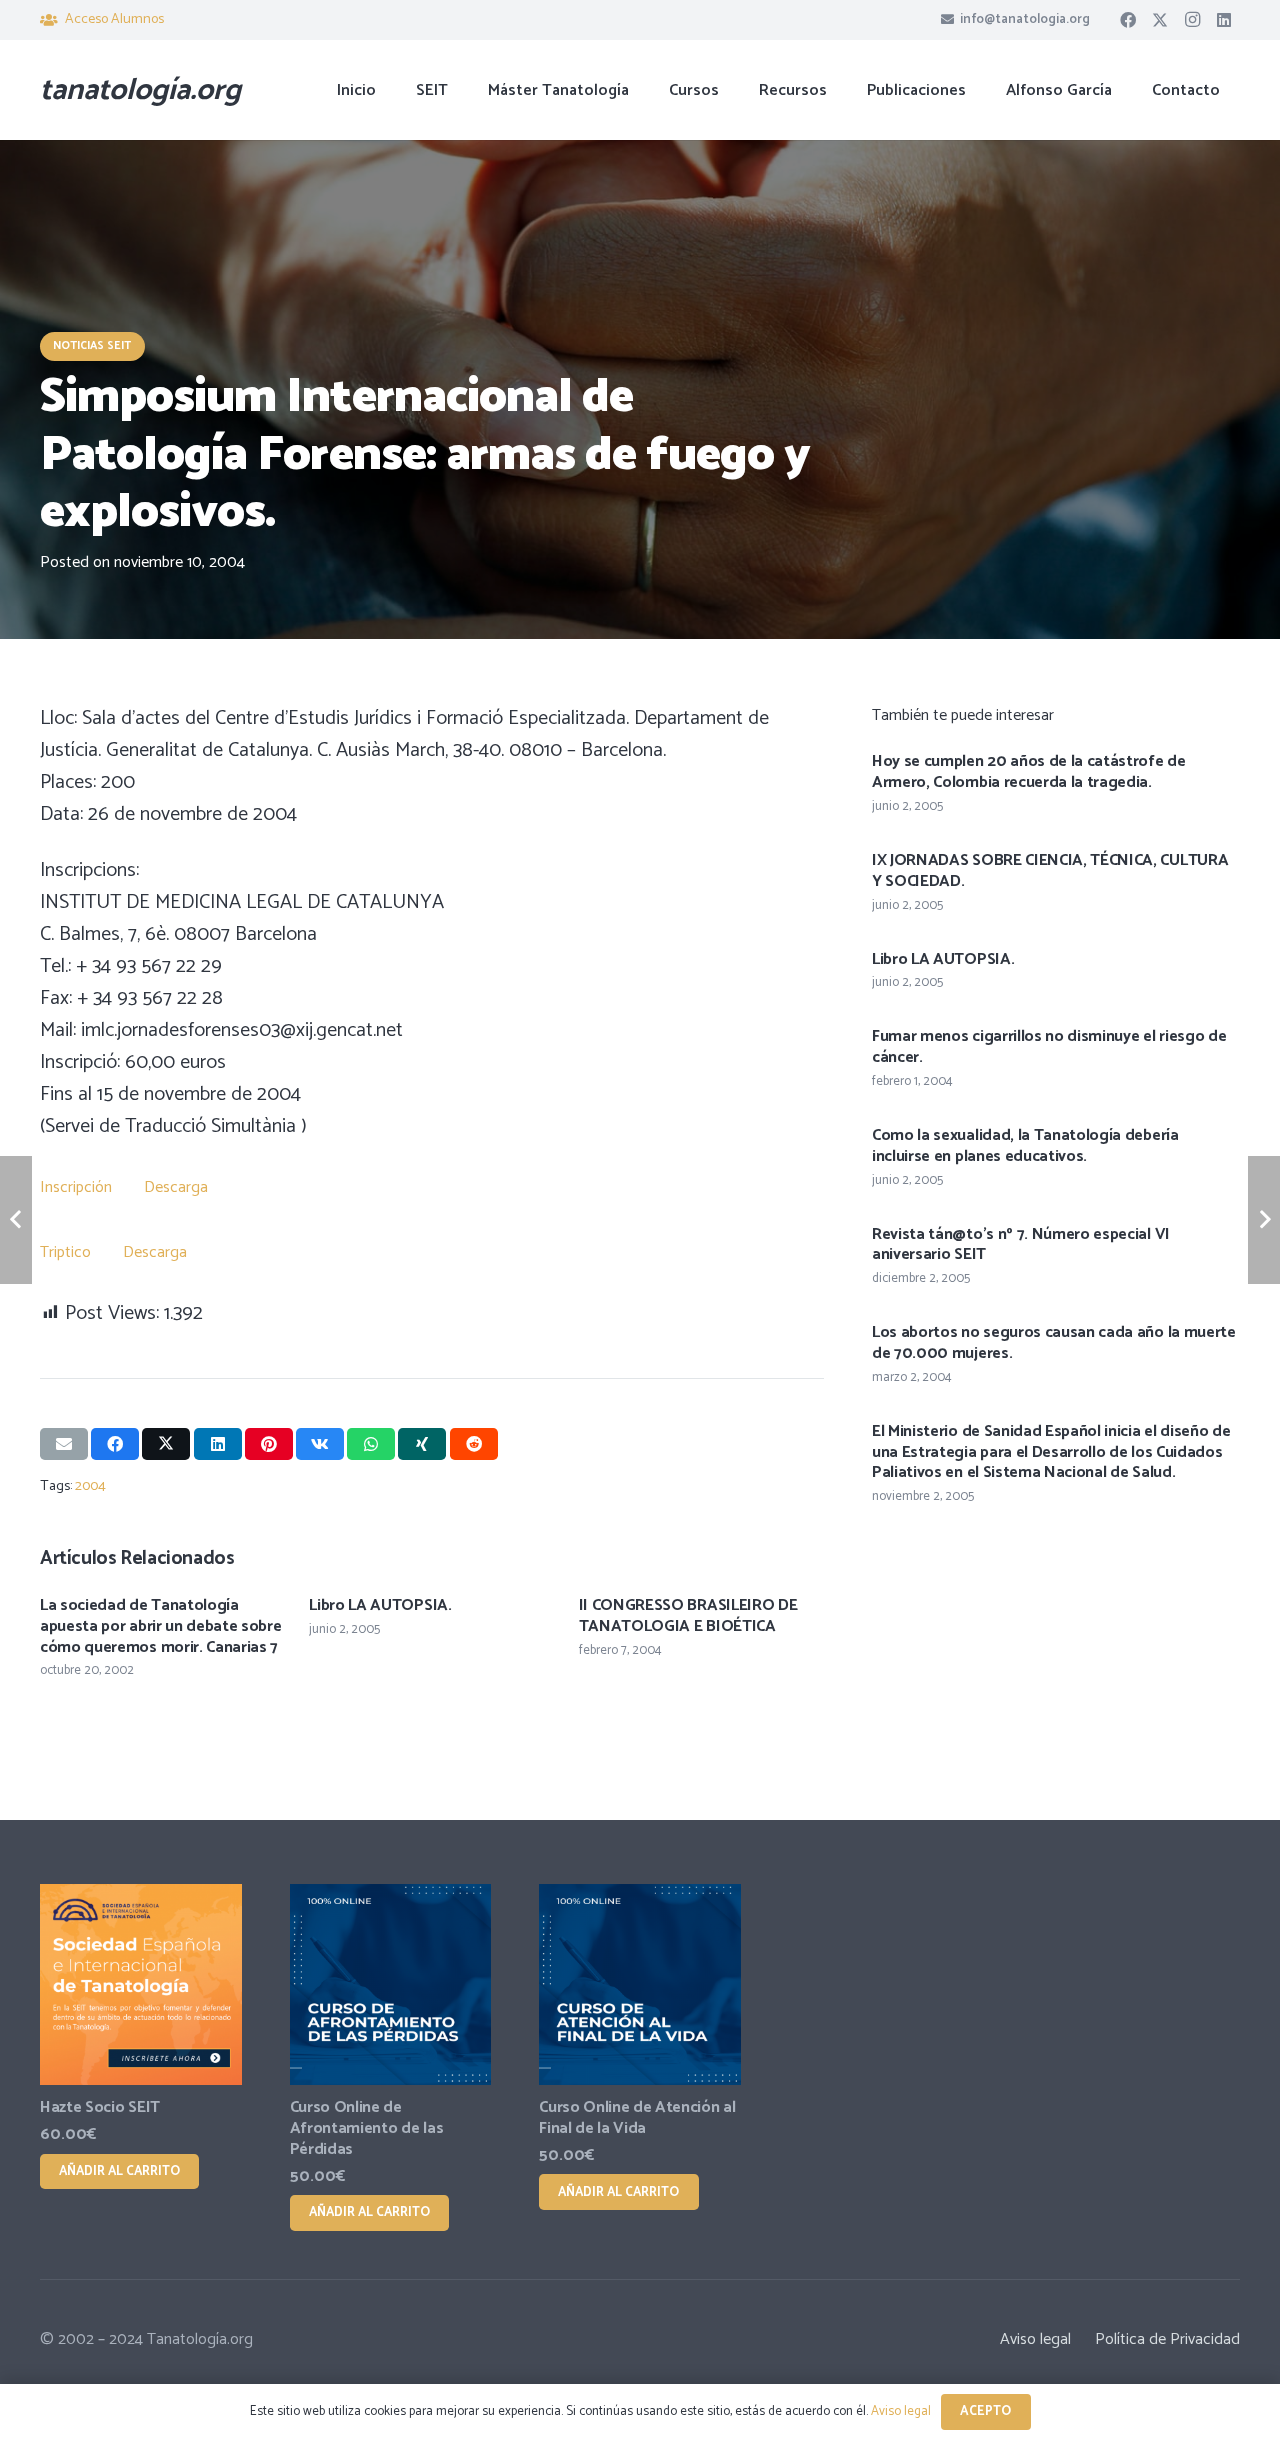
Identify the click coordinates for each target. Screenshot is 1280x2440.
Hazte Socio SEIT (100, 2107)
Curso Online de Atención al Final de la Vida (637, 2118)
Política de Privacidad (1167, 2339)
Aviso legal (1035, 2339)
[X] (1160, 20)
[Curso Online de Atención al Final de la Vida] (640, 1985)
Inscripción (78, 1187)
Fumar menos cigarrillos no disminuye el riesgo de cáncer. (1049, 1047)
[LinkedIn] (1224, 20)
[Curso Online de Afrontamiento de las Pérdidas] (391, 1985)
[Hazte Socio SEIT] (141, 1985)
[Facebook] (1128, 20)
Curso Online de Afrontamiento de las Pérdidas (367, 2128)
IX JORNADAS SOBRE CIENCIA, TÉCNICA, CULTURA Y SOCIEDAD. (1050, 871)
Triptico (67, 1252)
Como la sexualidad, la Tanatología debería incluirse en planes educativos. (1025, 1146)
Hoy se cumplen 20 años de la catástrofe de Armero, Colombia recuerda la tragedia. (1029, 772)
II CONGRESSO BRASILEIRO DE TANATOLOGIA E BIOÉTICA (688, 1616)
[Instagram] (1192, 20)
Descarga (176, 1187)
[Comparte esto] (115, 1444)
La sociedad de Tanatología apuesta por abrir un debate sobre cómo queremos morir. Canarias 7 (160, 1626)
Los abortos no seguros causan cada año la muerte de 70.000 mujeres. (1054, 1343)
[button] (733, 89)
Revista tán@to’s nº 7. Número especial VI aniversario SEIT (1021, 1245)
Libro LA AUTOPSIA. (380, 1605)
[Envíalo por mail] (64, 1444)
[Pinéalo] (269, 1444)
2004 (90, 1486)
